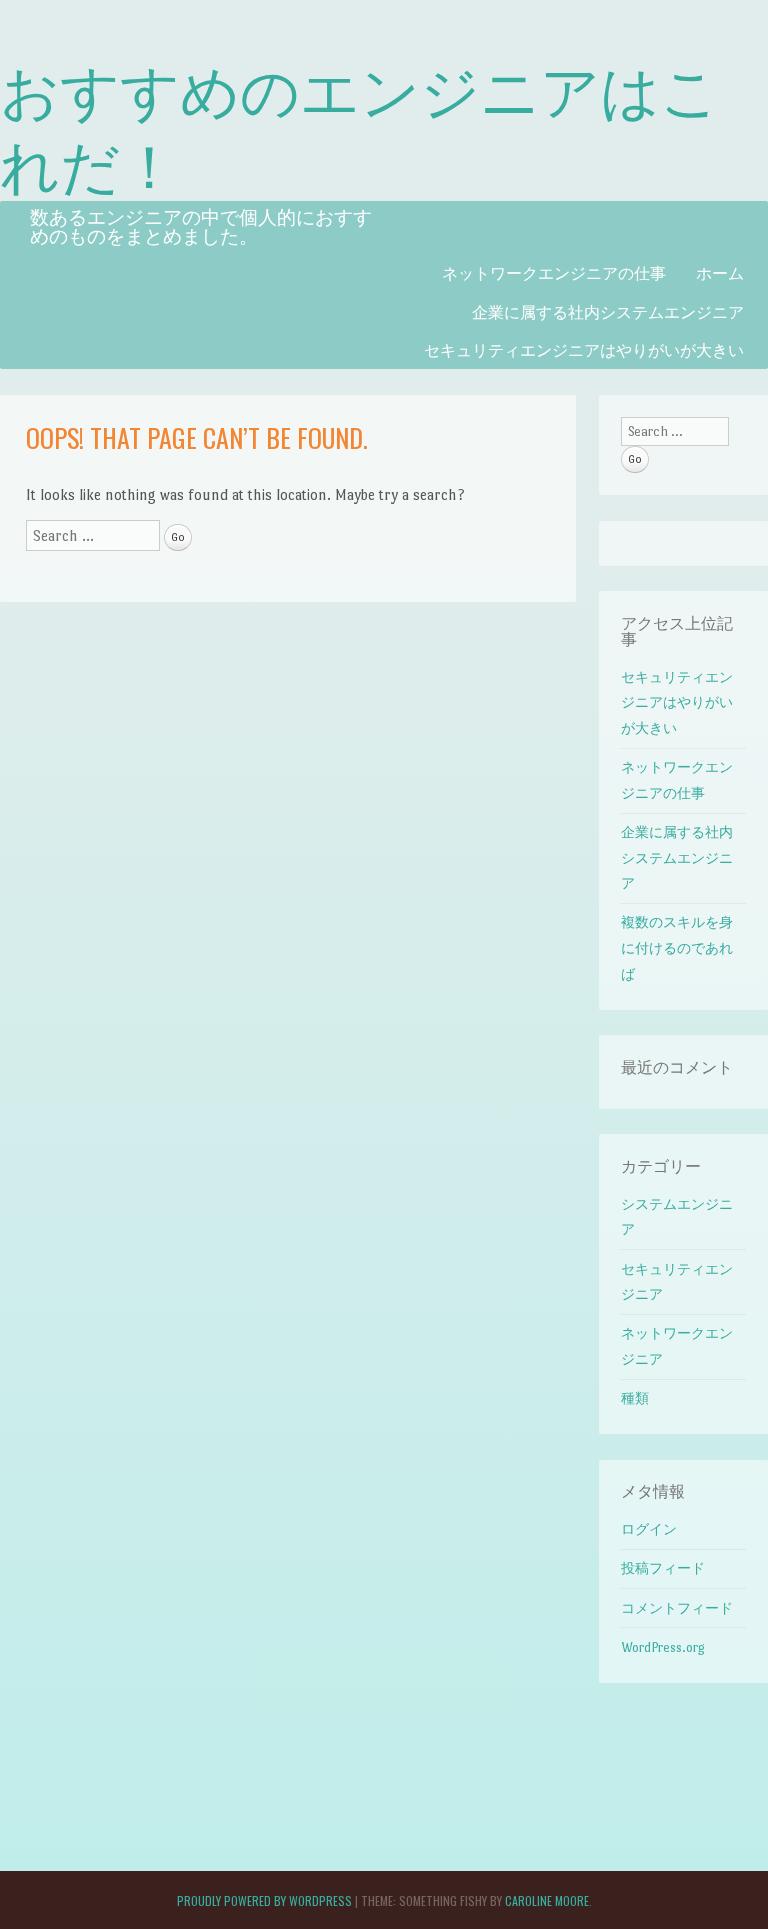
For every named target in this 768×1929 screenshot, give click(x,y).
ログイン (649, 1529)
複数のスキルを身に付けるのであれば (677, 948)
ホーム (720, 272)
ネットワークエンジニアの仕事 (554, 272)
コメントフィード (677, 1608)
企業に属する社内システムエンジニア (608, 311)
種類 (635, 1398)
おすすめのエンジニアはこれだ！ (360, 125)
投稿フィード (663, 1568)
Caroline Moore (547, 1900)
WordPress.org (663, 1647)
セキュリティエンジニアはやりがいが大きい (584, 349)
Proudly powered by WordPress (264, 1900)
